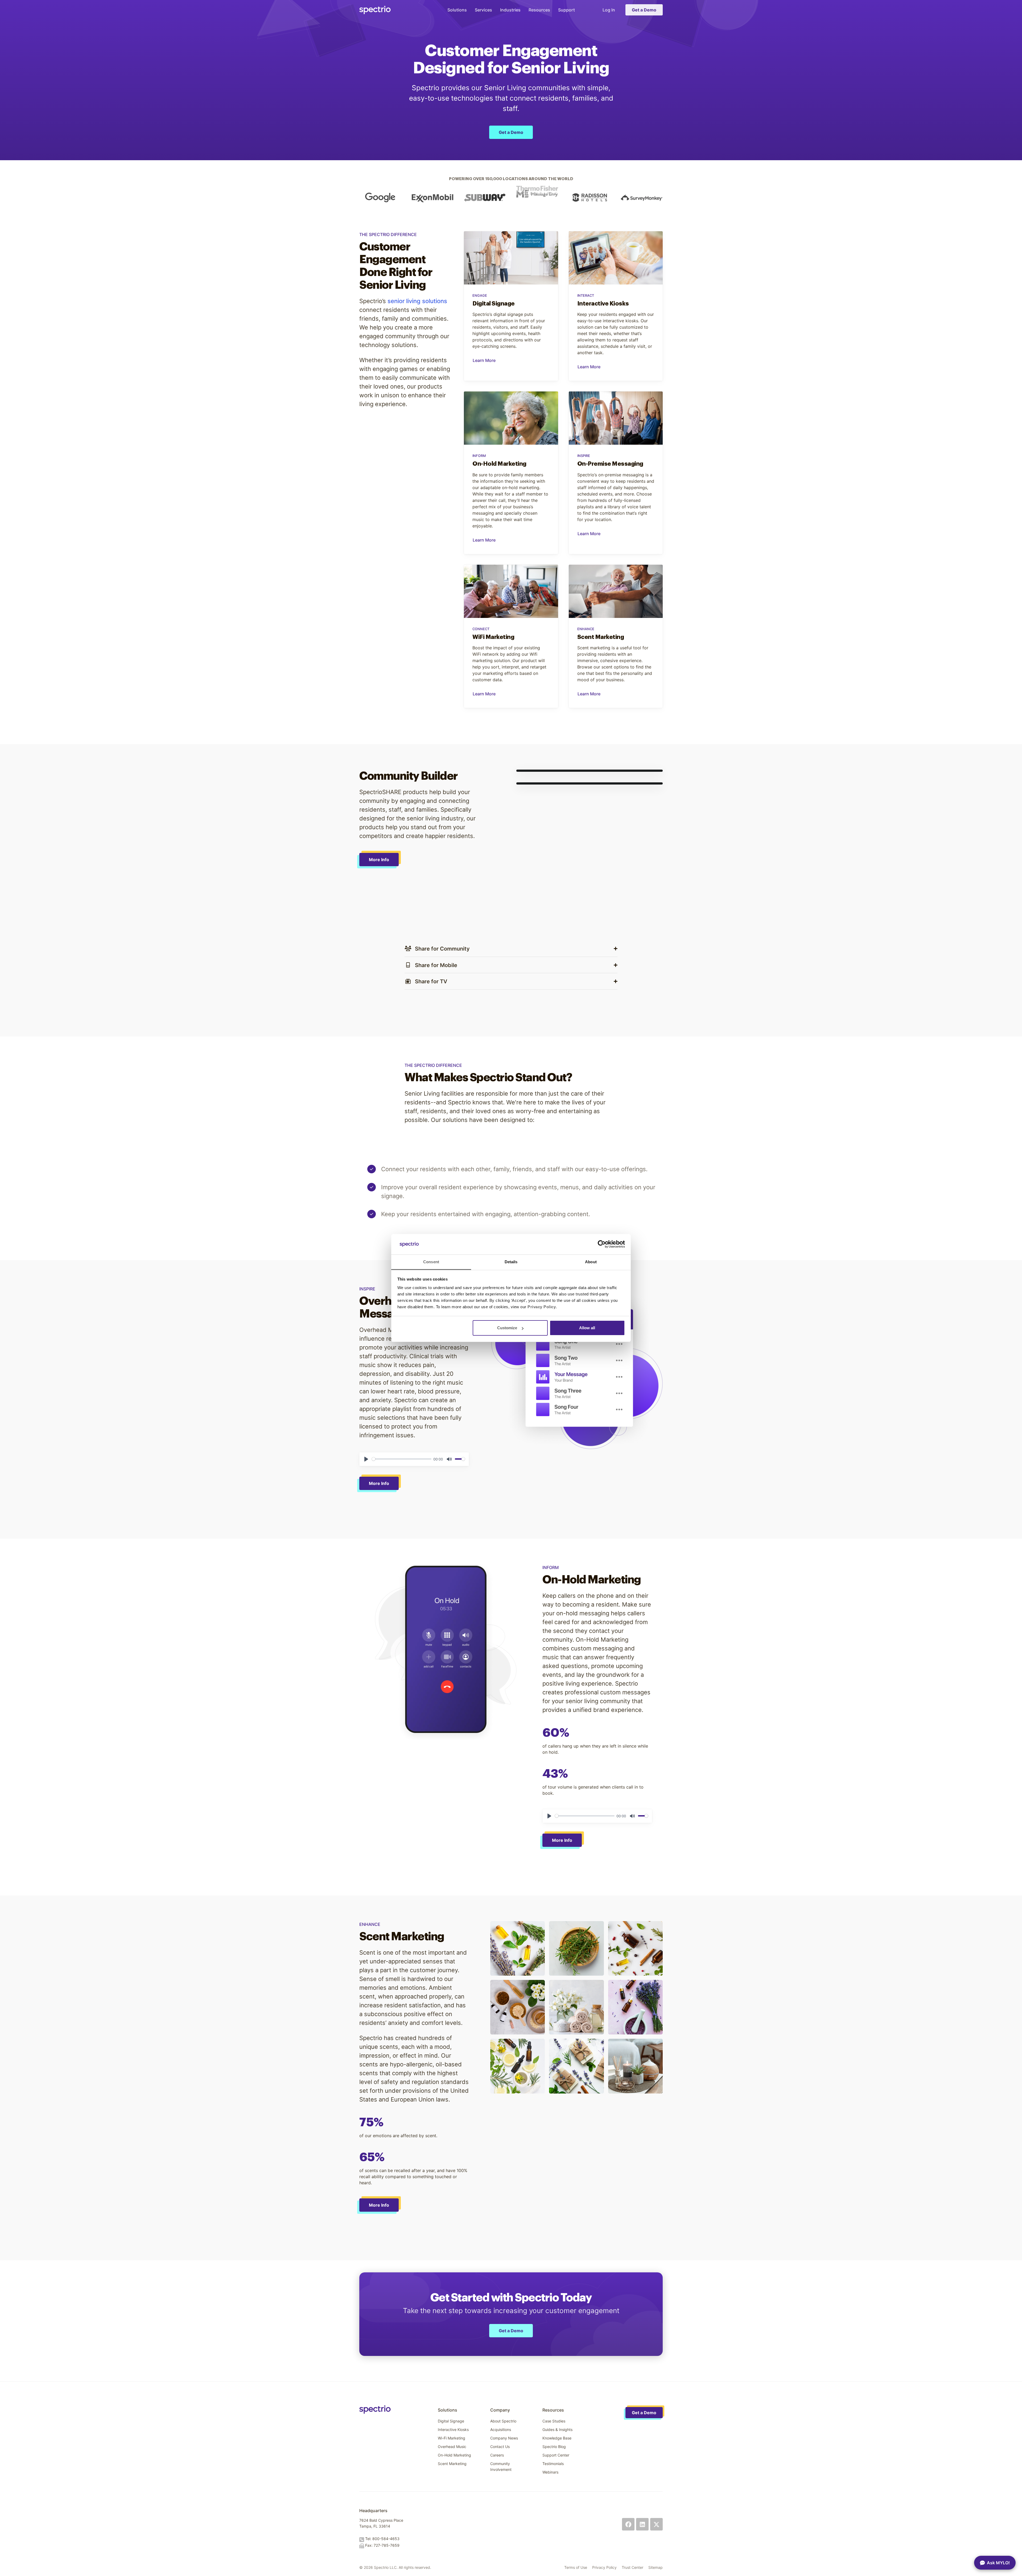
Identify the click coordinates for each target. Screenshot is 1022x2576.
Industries (510, 10)
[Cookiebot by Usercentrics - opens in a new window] (602, 1244)
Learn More (484, 360)
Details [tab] (511, 1262)
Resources (539, 10)
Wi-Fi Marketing (452, 2438)
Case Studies (554, 2421)
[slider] (402, 1459)
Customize (507, 1328)
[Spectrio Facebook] (628, 2524)
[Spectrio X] (656, 2524)
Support (566, 10)
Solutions (457, 10)
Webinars (550, 2472)
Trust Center (632, 2567)
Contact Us (500, 2447)
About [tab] (591, 1262)
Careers (497, 2455)
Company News (504, 2438)
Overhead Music (452, 2447)
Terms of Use (576, 2567)
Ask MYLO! (998, 2563)
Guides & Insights (557, 2430)
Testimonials (553, 2464)
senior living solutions (417, 301)
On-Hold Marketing (454, 2455)
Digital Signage (451, 2421)
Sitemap (656, 2567)
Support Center (556, 2455)
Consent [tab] (431, 1262)
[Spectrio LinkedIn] (642, 2524)
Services (483, 10)
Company (500, 2410)
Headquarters (373, 2511)
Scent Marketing (452, 2464)
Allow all (587, 1328)
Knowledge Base (557, 2438)
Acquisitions (501, 2430)
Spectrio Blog (554, 2447)
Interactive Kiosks (453, 2430)
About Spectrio (503, 2421)
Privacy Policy (604, 2567)
